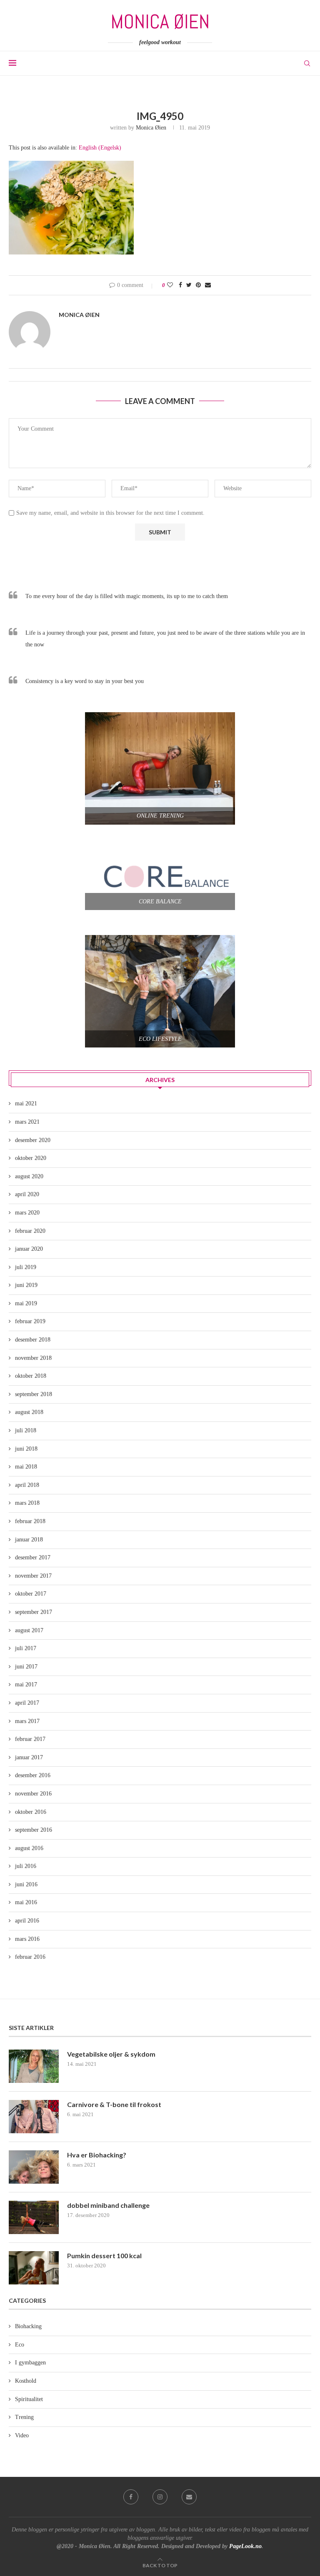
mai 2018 (26, 1467)
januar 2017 (29, 1757)
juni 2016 (26, 1884)
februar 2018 (30, 1521)
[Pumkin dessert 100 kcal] (34, 2268)
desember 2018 (33, 1340)
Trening (24, 2417)
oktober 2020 (31, 1158)
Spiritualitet (29, 2399)
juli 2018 (26, 1430)
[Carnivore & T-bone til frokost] (34, 2117)
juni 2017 (26, 1667)
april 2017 (27, 1703)
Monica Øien (151, 128)
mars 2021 (27, 1122)
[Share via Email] (208, 285)
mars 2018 (27, 1503)
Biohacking (28, 2326)
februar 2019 (30, 1321)
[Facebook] (131, 2497)
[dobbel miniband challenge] (34, 2217)
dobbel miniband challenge (108, 2205)
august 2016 (29, 1848)
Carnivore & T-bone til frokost (114, 2104)
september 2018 (34, 1394)
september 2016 (34, 1830)
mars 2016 (27, 1939)
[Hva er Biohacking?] (34, 2167)
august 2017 (29, 1630)
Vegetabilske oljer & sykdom (111, 2054)
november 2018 (33, 1358)
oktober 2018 (31, 1376)
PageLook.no (245, 2546)
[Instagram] (160, 2497)
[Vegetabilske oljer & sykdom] (34, 2066)
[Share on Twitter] (189, 285)
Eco (20, 2345)
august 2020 (29, 1176)
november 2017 (33, 1576)
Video (22, 2435)
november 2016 (33, 1794)
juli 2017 (26, 1648)
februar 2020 (30, 1231)
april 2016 (27, 1921)
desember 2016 (33, 1775)
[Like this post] (170, 285)
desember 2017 (33, 1557)
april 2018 (27, 1485)
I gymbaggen (30, 2363)
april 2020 (27, 1194)
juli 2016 (26, 1866)
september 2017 (34, 1612)
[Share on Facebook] (180, 285)
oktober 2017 (31, 1594)
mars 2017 (27, 1721)
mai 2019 (26, 1303)
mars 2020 (27, 1213)
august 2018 (29, 1412)
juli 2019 (26, 1267)
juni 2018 (26, 1449)
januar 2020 (29, 1249)
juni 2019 (26, 1285)
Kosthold (26, 2381)
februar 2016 (30, 1957)
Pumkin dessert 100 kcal (104, 2256)
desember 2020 (33, 1140)
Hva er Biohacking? (97, 2155)
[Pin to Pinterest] (198, 285)
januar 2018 (29, 1540)
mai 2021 (26, 1103)
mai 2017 (26, 1684)
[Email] (189, 2497)
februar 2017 (30, 1739)
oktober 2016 (31, 1812)
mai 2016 (26, 1902)
